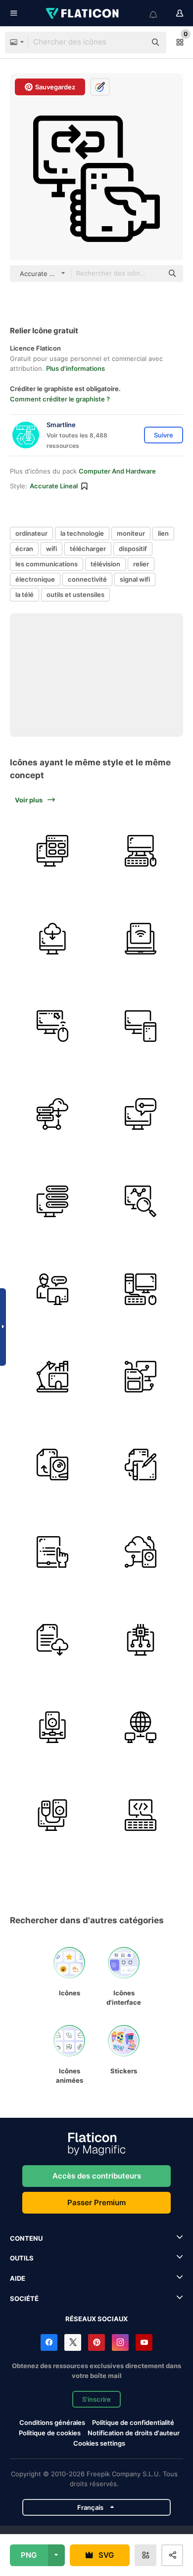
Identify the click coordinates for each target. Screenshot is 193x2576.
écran (24, 549)
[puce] (141, 1640)
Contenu (26, 2238)
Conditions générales (52, 2422)
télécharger (88, 549)
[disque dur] (53, 1465)
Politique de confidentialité (133, 2422)
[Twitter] (73, 2342)
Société (24, 2299)
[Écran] (53, 939)
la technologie (82, 533)
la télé (24, 594)
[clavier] (141, 1815)
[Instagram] (120, 2342)
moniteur (131, 533)
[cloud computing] (141, 1552)
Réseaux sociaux (96, 2319)
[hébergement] (53, 1114)
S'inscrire (96, 2399)
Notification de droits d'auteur (134, 2433)
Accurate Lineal (54, 486)
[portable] (141, 939)
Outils (22, 2258)
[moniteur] (141, 1114)
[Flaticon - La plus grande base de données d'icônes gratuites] (83, 13)
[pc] (141, 1289)
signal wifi (135, 579)
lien (163, 533)
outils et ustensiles (75, 594)
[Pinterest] (96, 2342)
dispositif (133, 549)
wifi (51, 549)
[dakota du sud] (141, 1377)
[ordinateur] (53, 851)
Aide (18, 2278)
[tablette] (141, 1465)
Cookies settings (99, 2443)
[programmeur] (53, 1289)
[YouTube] (144, 2342)
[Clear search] (134, 42)
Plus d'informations (75, 368)
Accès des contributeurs (97, 2176)
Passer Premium (96, 2202)
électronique (35, 579)
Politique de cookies (50, 2433)
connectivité (87, 579)
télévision (105, 564)
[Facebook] (49, 2342)
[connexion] (141, 1727)
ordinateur (31, 533)
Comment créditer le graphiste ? (60, 399)
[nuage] (53, 1640)
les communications (47, 564)
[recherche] (141, 1202)
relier (141, 564)
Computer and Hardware (117, 471)
